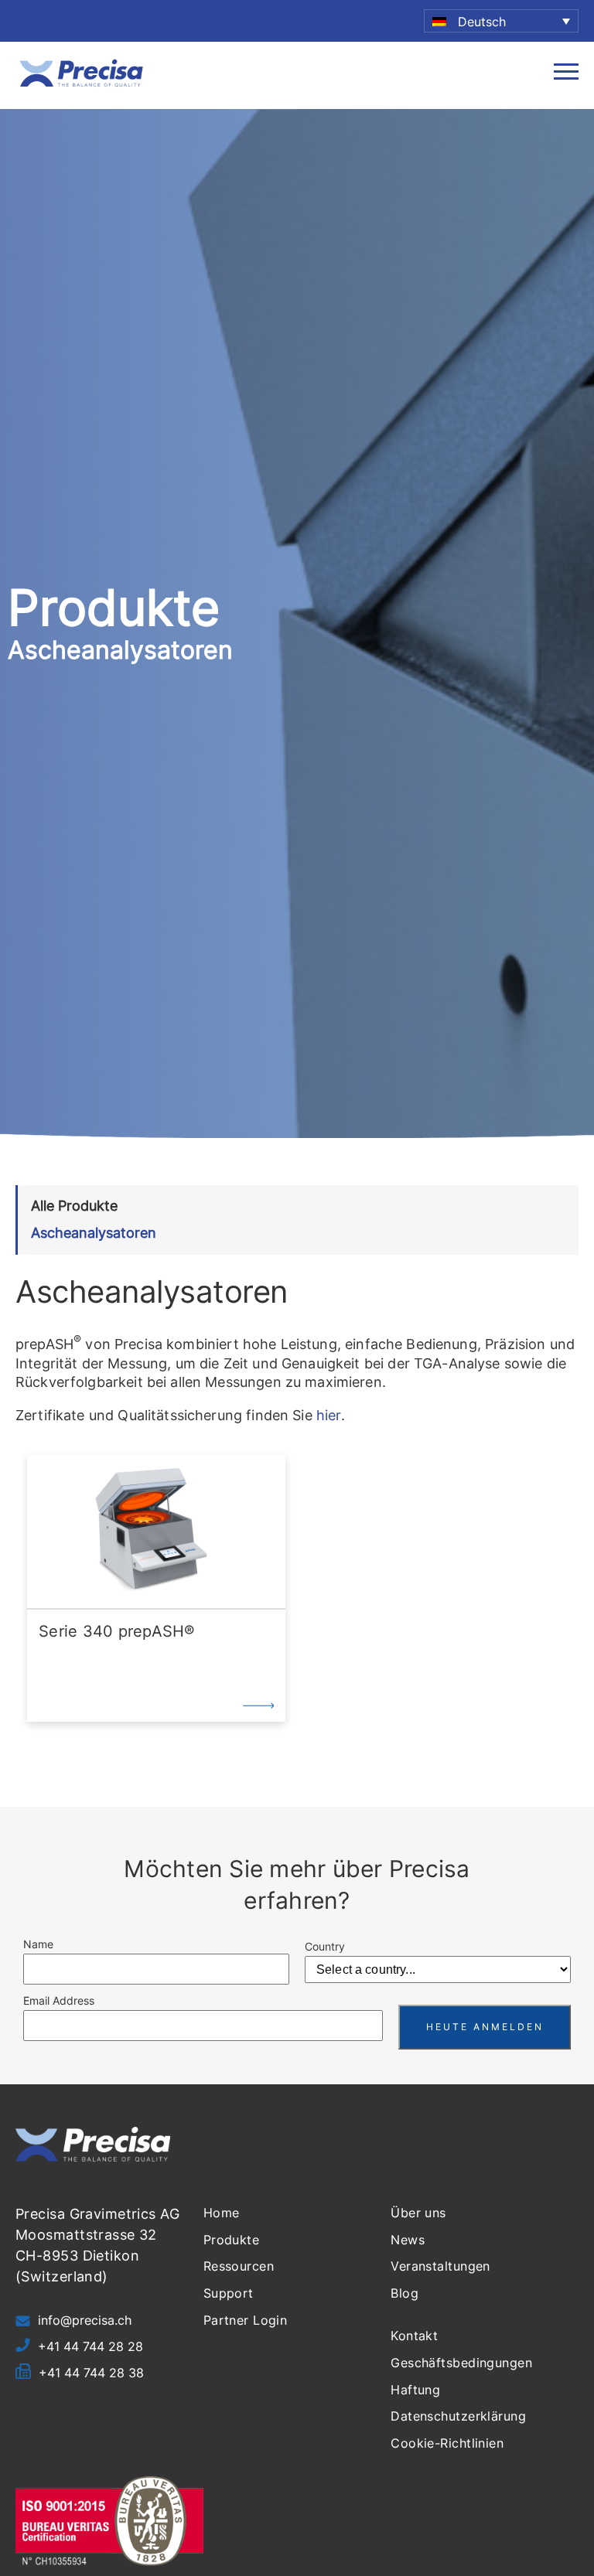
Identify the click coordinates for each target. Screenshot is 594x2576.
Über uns (418, 2213)
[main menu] (566, 75)
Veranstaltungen (440, 2266)
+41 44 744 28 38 (91, 2373)
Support (229, 2293)
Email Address (59, 2000)
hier (329, 1415)
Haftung (415, 2390)
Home (222, 2213)
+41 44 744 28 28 (90, 2346)
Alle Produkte (74, 1206)
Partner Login (246, 2320)
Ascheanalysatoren (94, 1233)
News (408, 2240)
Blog (405, 2293)
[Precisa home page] (81, 85)
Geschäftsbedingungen (461, 2363)
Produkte (232, 2240)
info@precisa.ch (85, 2320)
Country (325, 1946)
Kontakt (414, 2336)
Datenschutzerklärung (458, 2416)
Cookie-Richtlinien (447, 2443)
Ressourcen (239, 2266)
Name (38, 1944)
